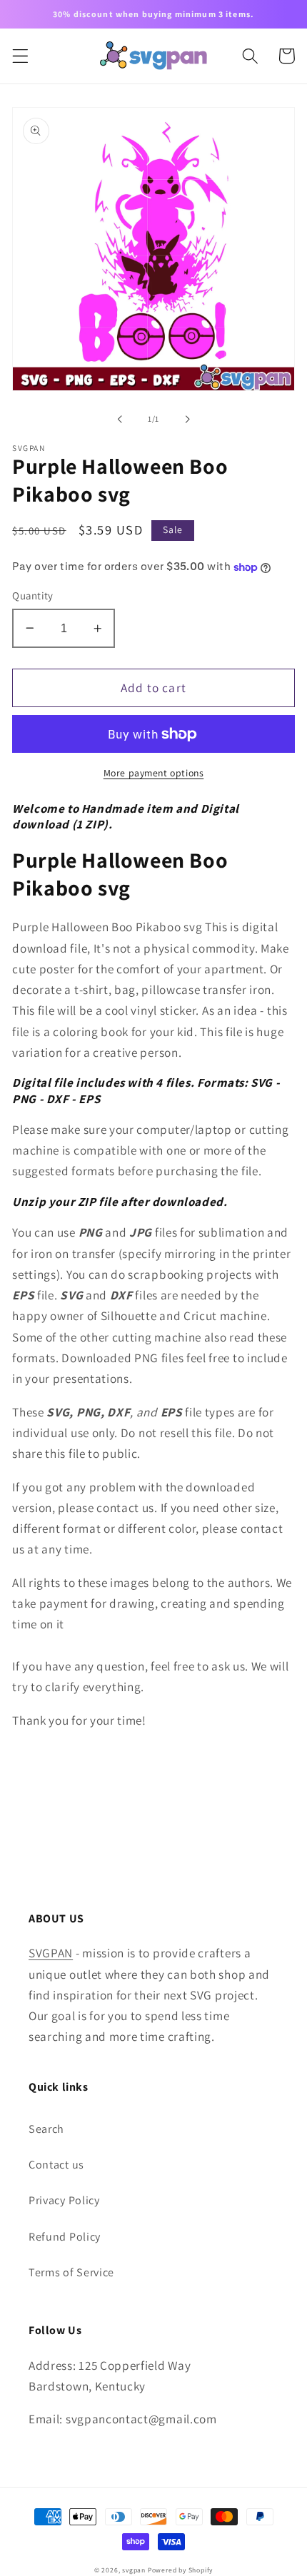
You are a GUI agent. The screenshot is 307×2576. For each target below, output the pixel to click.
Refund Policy (65, 2237)
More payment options (154, 773)
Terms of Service (71, 2272)
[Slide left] (120, 419)
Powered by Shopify (181, 2570)
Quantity (33, 595)
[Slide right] (187, 419)
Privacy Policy (64, 2200)
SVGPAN (51, 1953)
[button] (20, 56)
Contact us (56, 2165)
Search (46, 2129)
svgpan (134, 2570)
